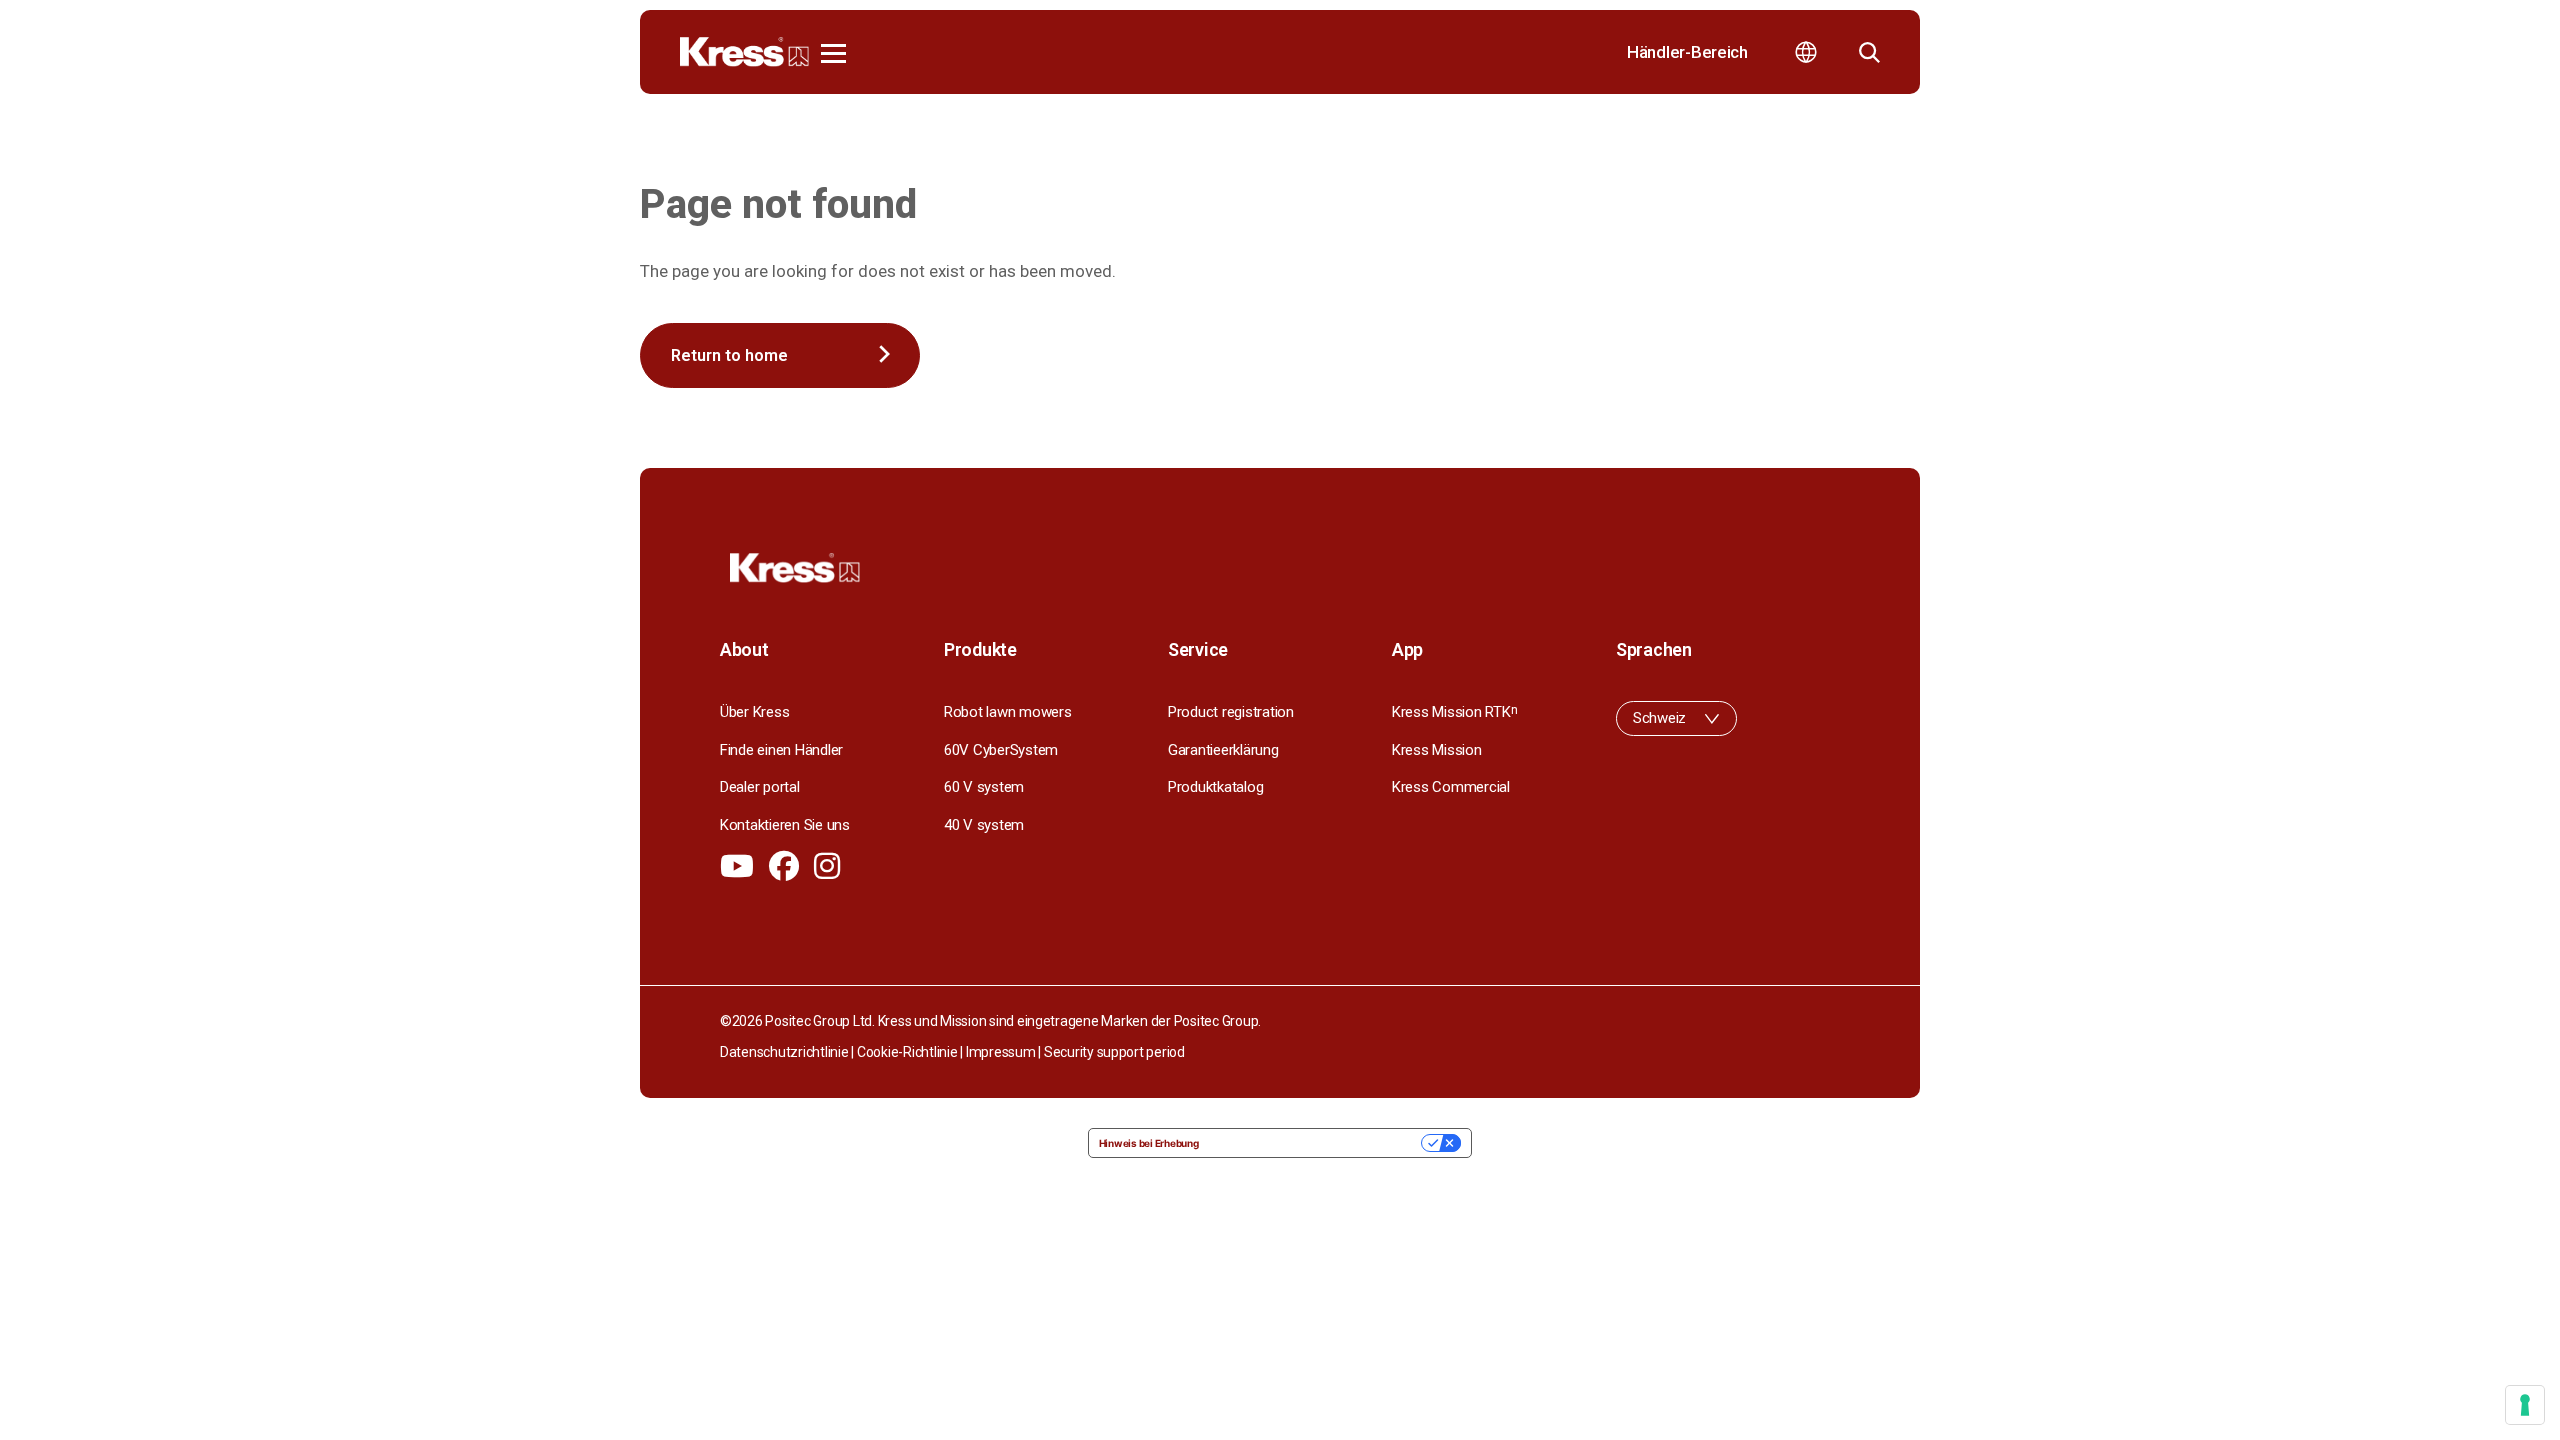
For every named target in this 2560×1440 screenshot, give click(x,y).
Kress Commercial (1451, 787)
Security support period (1114, 1052)
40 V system (984, 825)
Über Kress (754, 712)
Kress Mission (1437, 750)
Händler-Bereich (1687, 52)
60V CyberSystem (1001, 750)
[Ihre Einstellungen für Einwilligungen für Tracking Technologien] (2525, 1405)
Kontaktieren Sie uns (785, 825)
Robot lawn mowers (1008, 712)
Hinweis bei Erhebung (1149, 1143)
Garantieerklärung (1223, 750)
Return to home (729, 355)
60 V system (984, 787)
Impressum (1001, 1052)
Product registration (1231, 712)
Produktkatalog (1215, 787)
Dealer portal (760, 787)
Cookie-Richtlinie (907, 1052)
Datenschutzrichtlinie (784, 1052)
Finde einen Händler (781, 750)
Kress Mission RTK (1454, 712)
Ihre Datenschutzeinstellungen (1317, 1143)
